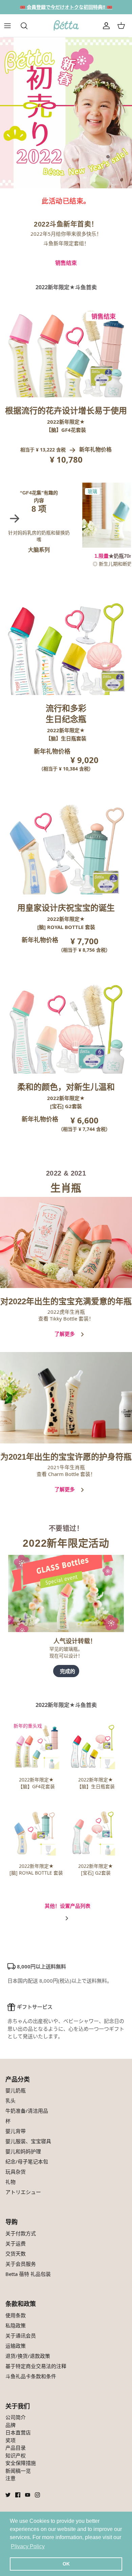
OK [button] (66, 2564)
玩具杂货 (16, 2172)
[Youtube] (28, 2495)
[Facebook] (18, 2495)
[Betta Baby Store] (66, 26)
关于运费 (16, 2243)
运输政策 (16, 2346)
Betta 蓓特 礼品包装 (28, 2274)
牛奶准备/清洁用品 (27, 2111)
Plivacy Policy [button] (28, 2546)
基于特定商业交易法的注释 (36, 2366)
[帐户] (106, 26)
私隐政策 (16, 2325)
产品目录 (16, 2448)
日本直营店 (18, 2432)
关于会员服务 (21, 2264)
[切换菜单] (11, 26)
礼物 (10, 2182)
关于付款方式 (21, 2233)
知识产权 (16, 2455)
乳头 (10, 2100)
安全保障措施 (21, 2463)
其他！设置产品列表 (68, 1906)
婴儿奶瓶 (16, 2090)
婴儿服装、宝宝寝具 (28, 2141)
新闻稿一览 (18, 2471)
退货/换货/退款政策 (28, 2356)
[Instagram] (37, 2495)
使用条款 (16, 2315)
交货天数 (16, 2254)
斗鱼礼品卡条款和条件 (31, 2376)
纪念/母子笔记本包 (27, 2161)
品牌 (10, 2425)
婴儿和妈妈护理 (23, 2151)
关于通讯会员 (21, 2336)
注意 (10, 2478)
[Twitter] (8, 2495)
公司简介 (16, 2417)
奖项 (10, 2440)
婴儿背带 (16, 2131)
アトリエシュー (23, 2192)
